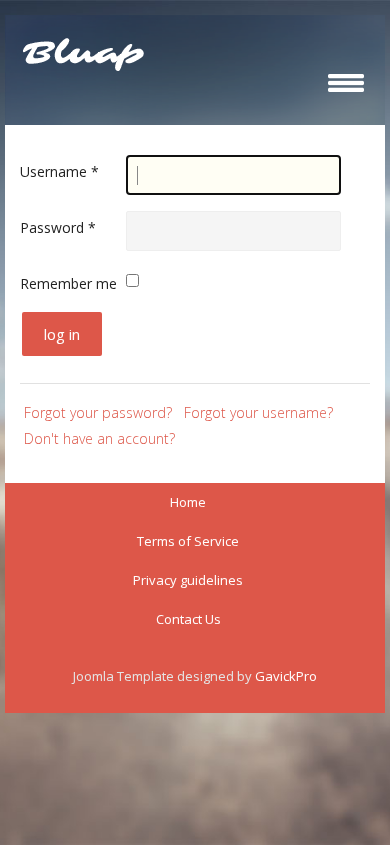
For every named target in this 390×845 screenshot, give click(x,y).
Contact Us (188, 619)
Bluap (83, 54)
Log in (62, 334)
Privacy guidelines (188, 580)
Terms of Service (188, 541)
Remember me (68, 283)
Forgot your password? (98, 412)
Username (59, 171)
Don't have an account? (99, 438)
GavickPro (286, 676)
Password (58, 227)
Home (188, 502)
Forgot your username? (258, 412)
